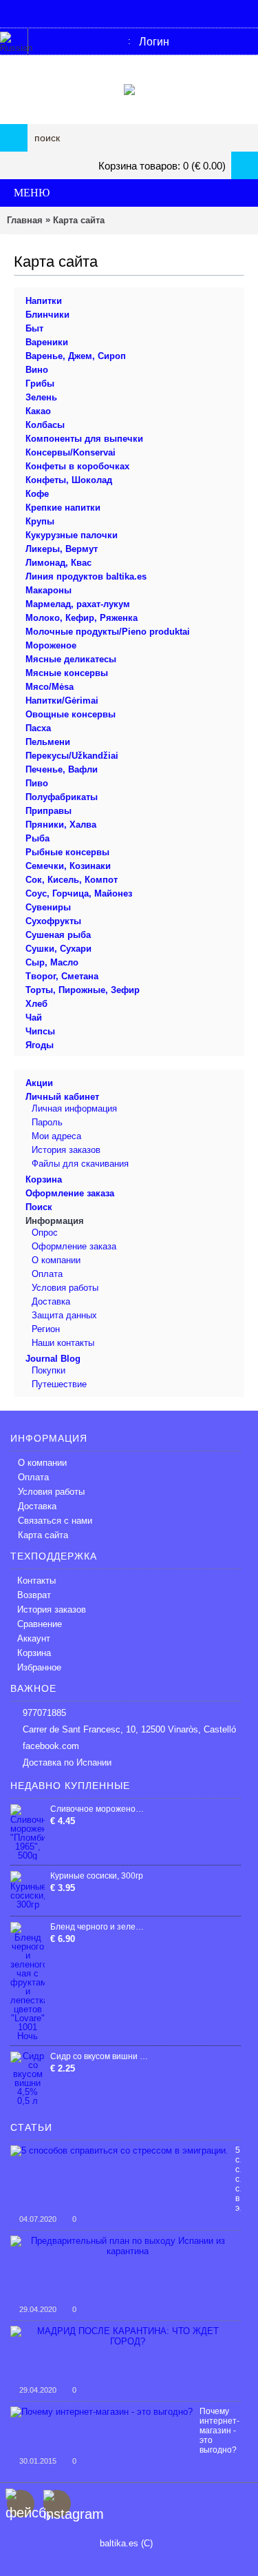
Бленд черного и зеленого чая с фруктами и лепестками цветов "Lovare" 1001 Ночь (99, 1927)
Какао (38, 411)
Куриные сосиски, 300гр (97, 1876)
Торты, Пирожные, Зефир (83, 990)
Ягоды (40, 1045)
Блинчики (47, 315)
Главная (25, 220)
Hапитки (44, 301)
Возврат (34, 1595)
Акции (39, 1083)
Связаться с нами (55, 1521)
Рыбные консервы (67, 852)
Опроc (45, 1233)
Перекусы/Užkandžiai (72, 756)
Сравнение (40, 1624)
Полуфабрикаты (62, 797)
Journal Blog (53, 1359)
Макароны (49, 590)
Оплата (47, 1274)
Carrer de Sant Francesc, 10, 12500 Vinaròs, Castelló (129, 1729)
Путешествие (59, 1384)
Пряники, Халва (61, 825)
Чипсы (40, 1031)
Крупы (40, 521)
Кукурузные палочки (72, 535)
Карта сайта (79, 220)
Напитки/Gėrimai (62, 701)
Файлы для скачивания (80, 1164)
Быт (34, 328)
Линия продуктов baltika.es (86, 576)
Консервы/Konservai (71, 452)
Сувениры (48, 907)
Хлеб (36, 1004)
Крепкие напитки (63, 508)
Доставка (51, 1301)
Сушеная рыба (58, 935)
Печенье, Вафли (62, 769)
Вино (37, 370)
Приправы (49, 811)
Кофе (37, 494)
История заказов (66, 1150)
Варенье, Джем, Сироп (76, 356)
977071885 (44, 1713)
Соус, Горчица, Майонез (79, 893)
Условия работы (65, 1288)
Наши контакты (63, 1343)
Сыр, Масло (52, 962)
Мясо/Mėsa (50, 687)
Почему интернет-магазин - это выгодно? (219, 2431)
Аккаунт (34, 1638)
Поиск (39, 1207)
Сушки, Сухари (58, 949)
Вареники (47, 342)
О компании (56, 1260)
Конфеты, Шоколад (69, 480)
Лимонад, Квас (58, 563)
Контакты (36, 1581)
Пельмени (48, 742)
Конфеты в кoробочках (77, 466)
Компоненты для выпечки (84, 439)
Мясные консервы (67, 673)
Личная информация (74, 1108)
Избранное (39, 1667)
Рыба (37, 838)
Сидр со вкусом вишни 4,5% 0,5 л (99, 2056)
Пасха (38, 728)
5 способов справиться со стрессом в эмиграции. (238, 2179)
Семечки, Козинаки (68, 866)
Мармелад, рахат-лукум (78, 604)
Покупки (49, 1370)
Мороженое (51, 645)
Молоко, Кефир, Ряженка (82, 618)
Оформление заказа (70, 1193)
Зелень (41, 397)
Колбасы (45, 425)
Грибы (40, 384)
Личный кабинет (62, 1097)
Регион (46, 1329)
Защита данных (64, 1315)
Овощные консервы (71, 714)
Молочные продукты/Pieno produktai (108, 632)
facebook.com (51, 1746)
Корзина (44, 1179)
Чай (34, 1018)
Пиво (37, 783)
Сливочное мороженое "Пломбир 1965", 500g (99, 1809)
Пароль (47, 1122)
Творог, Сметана (62, 976)
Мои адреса (56, 1136)
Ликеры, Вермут (62, 549)
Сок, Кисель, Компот (72, 880)
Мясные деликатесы (71, 659)
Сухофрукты (53, 921)
